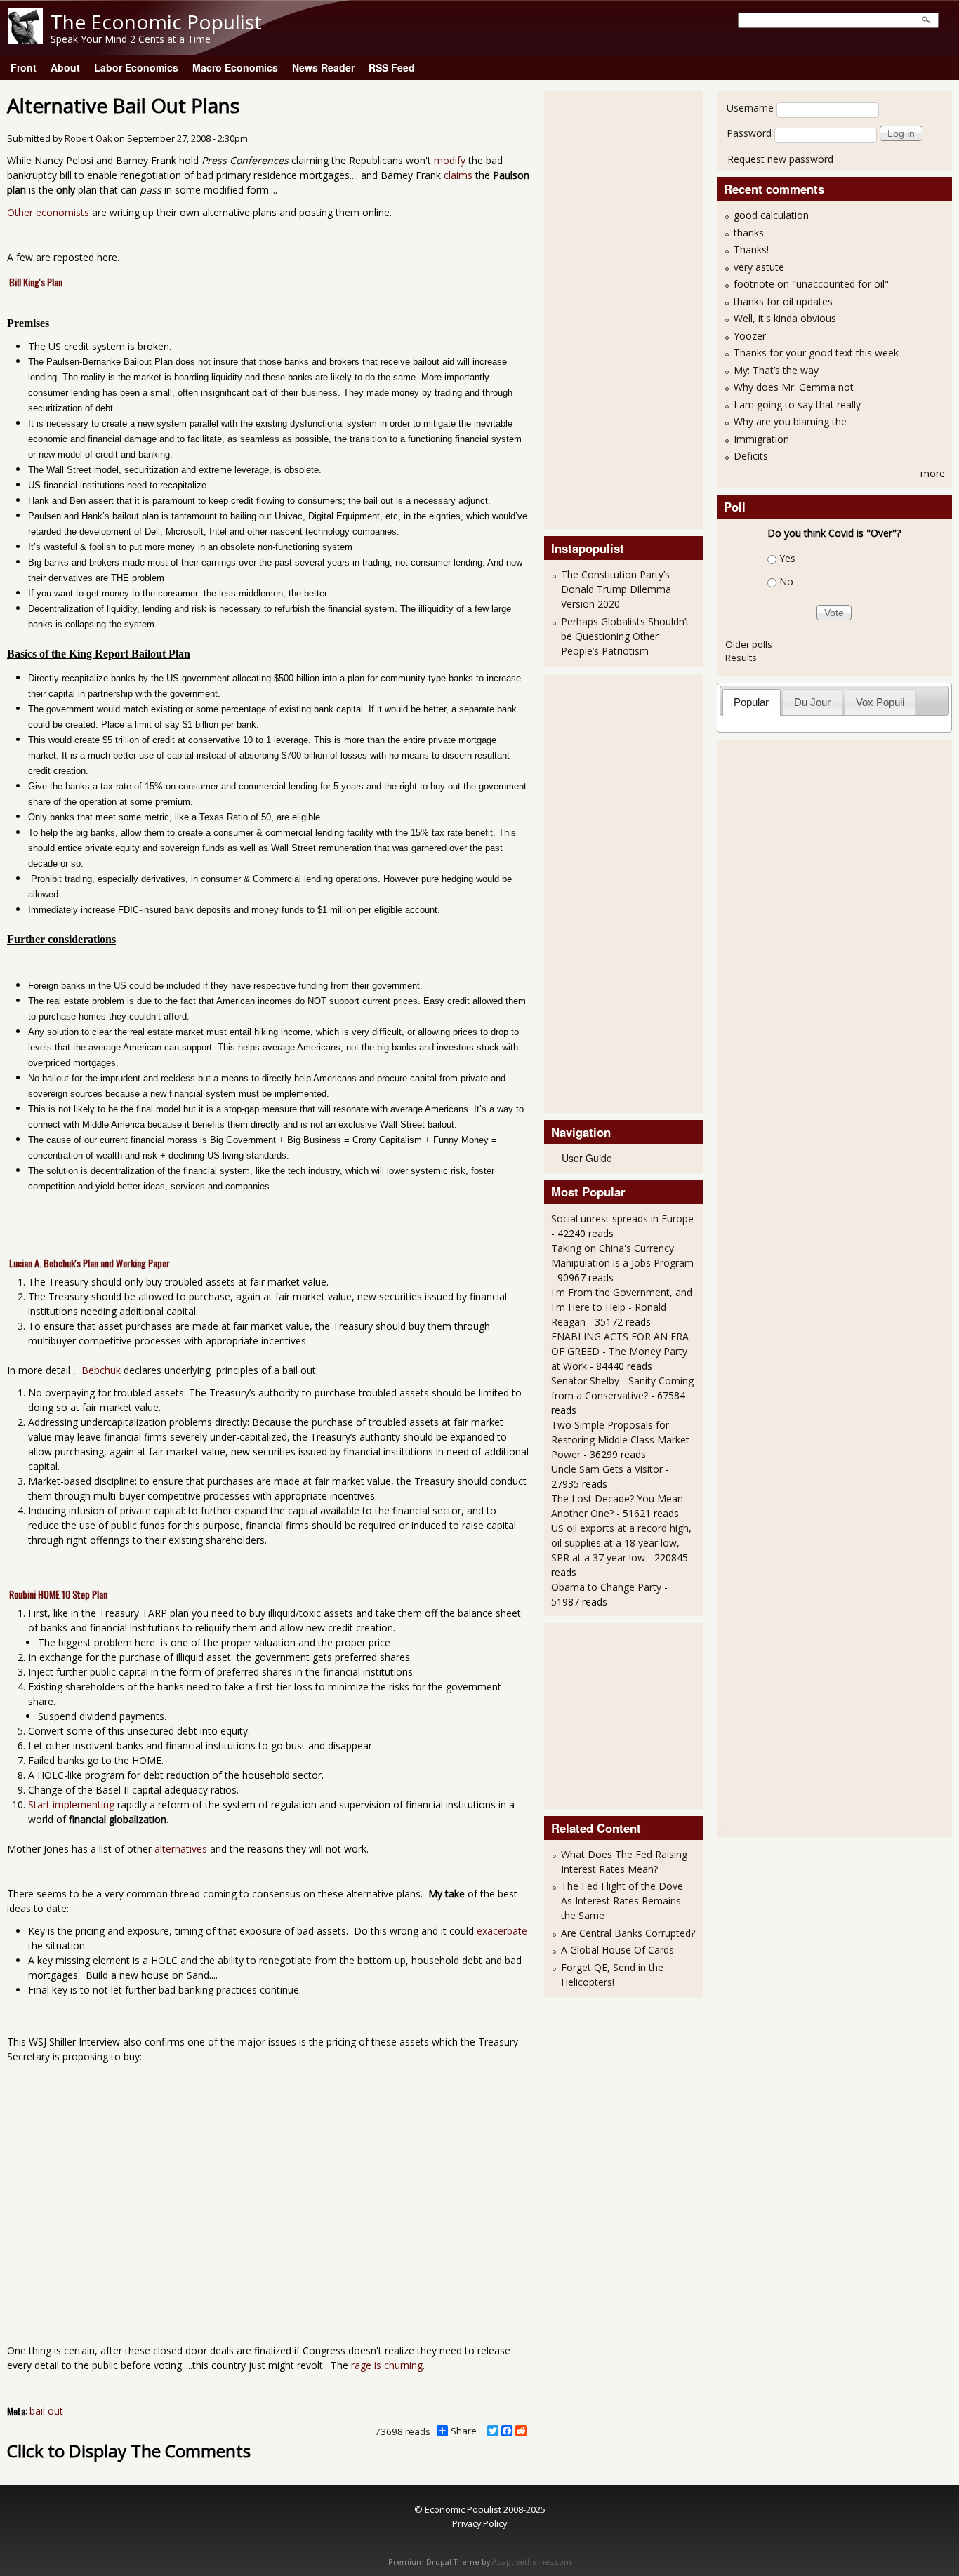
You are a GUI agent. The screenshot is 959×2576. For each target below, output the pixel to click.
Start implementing (71, 1804)
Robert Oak (88, 139)
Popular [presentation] (751, 702)
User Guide (587, 1158)
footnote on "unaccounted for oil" (811, 284)
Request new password (780, 159)
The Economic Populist (156, 22)
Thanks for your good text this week (816, 353)
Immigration (761, 439)
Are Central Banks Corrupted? (628, 1933)
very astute (759, 267)
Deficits (751, 456)
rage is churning (387, 2365)
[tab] (752, 702)
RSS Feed (392, 67)
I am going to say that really (797, 405)
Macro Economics (235, 67)
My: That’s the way (776, 370)
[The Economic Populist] (25, 40)
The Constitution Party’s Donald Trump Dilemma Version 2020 (616, 589)
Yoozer (750, 336)
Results (741, 658)
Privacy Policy (479, 2523)
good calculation (771, 215)
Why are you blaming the (790, 421)
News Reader (323, 67)
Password (749, 133)
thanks (749, 233)
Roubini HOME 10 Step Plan (58, 1594)
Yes (787, 558)
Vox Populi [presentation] (880, 702)
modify (450, 160)
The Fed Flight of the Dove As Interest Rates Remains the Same (622, 1901)
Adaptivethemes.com (532, 2562)
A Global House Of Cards (617, 1950)
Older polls (749, 644)
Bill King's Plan (36, 282)
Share (464, 2431)
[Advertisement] (607, 308)
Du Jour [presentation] (812, 702)
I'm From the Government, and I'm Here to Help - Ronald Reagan (622, 1307)
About (65, 67)
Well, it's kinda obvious (785, 318)
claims (458, 175)
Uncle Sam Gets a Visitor (607, 1469)
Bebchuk (101, 1370)
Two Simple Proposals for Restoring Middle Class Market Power (620, 1440)
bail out (46, 2411)
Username (750, 108)
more (933, 473)
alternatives (181, 1849)
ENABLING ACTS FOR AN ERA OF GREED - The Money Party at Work (620, 1351)
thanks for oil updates (783, 301)
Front (24, 67)
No (786, 581)
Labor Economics (136, 67)
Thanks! (751, 249)
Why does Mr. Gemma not (794, 387)
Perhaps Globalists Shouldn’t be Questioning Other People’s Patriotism (625, 636)
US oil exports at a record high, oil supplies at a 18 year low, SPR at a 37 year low (621, 1543)
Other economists (48, 212)
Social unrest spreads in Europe (622, 1219)
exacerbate (502, 1931)
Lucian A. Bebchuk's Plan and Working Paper (90, 1263)
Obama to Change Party (606, 1587)
